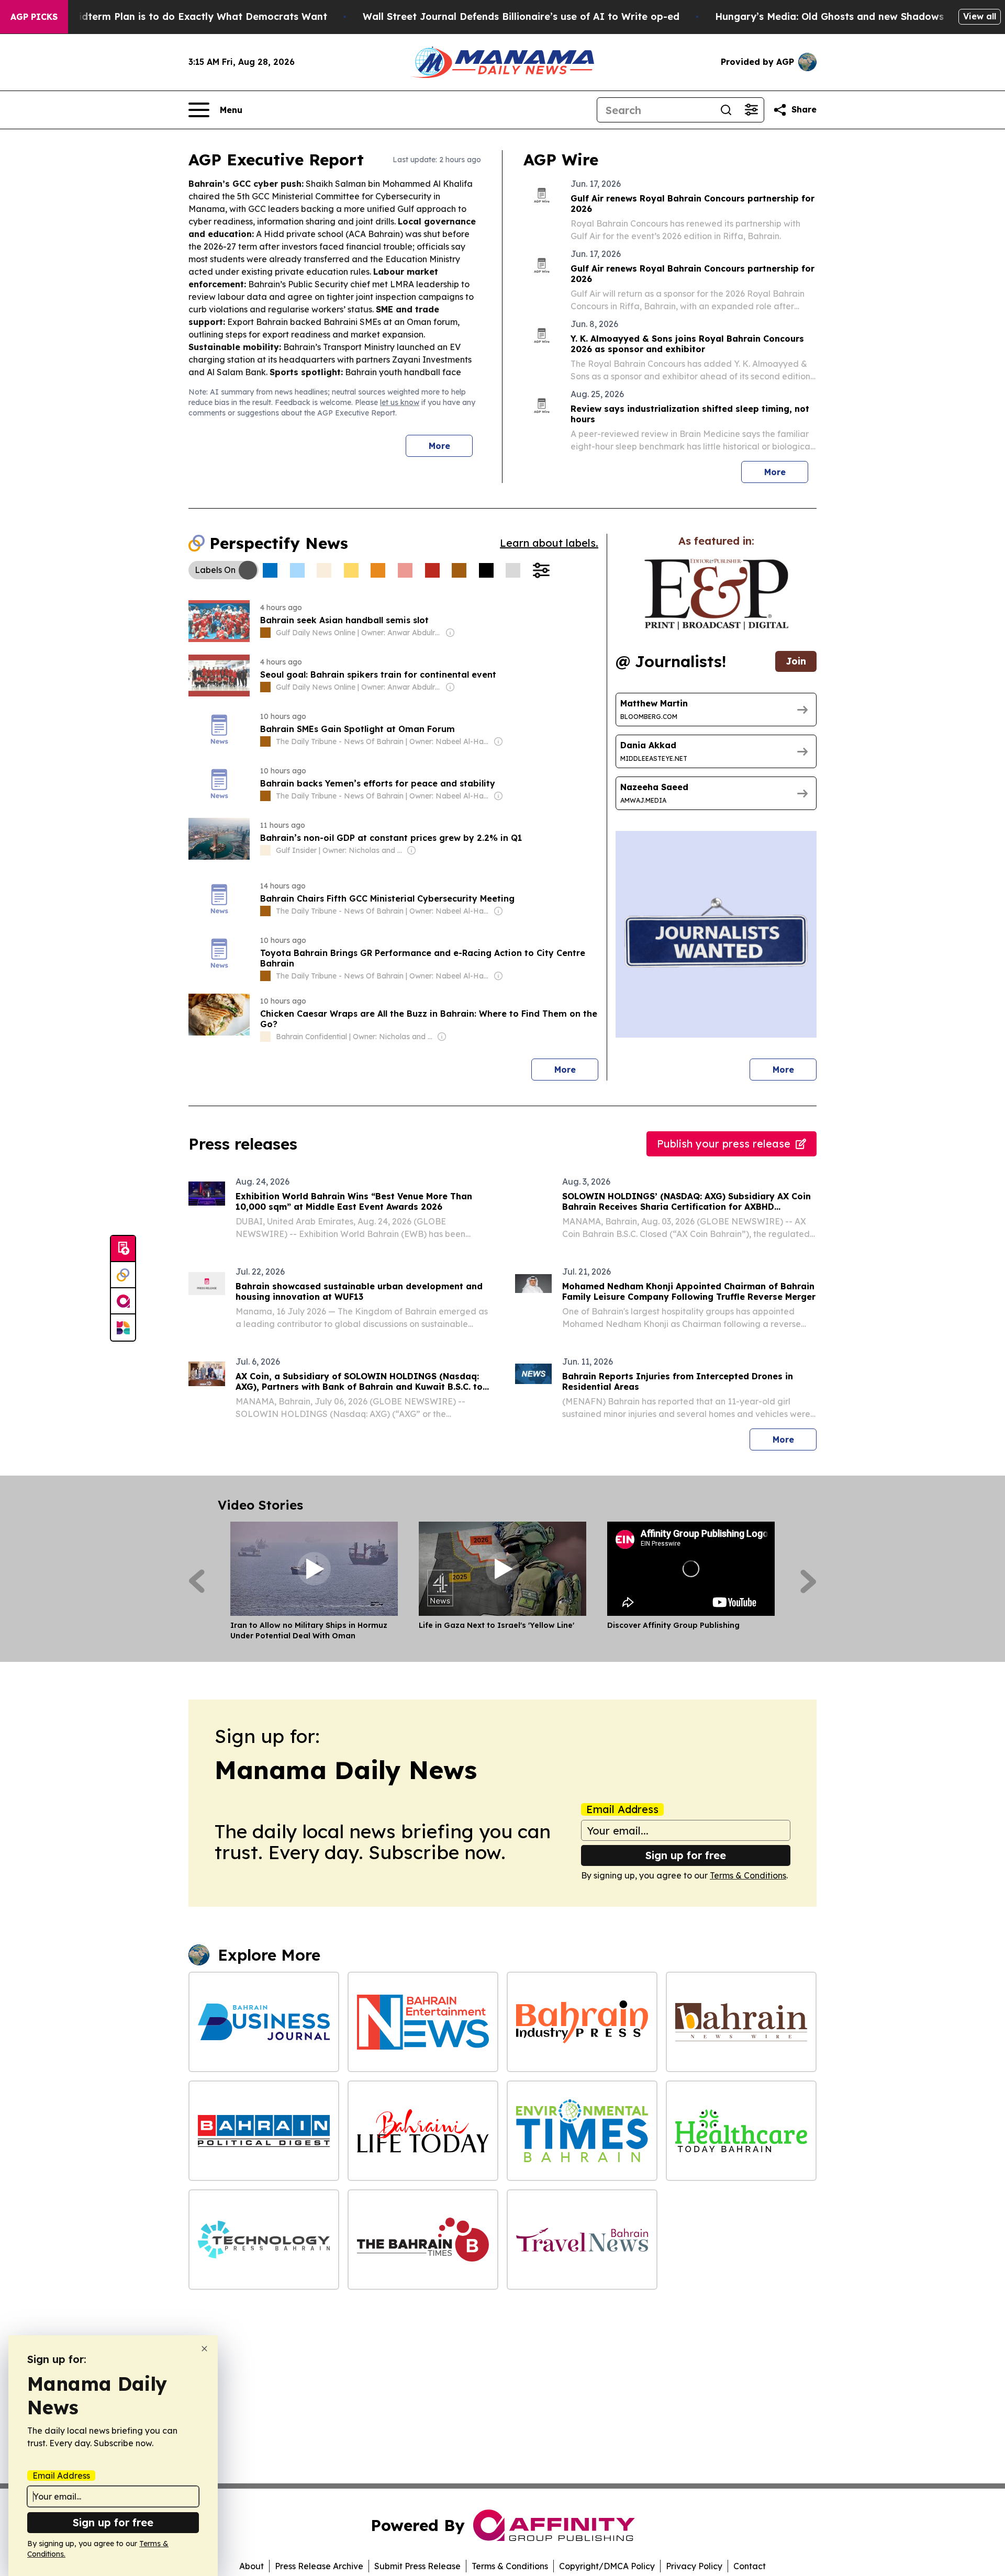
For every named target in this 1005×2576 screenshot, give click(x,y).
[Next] (808, 1581)
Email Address (622, 1809)
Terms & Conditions (748, 1875)
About (252, 2566)
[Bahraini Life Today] (423, 2131)
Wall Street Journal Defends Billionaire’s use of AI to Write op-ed (521, 16)
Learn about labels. (549, 543)
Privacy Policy (694, 2566)
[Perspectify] (123, 1275)
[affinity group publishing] (123, 1301)
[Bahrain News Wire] (741, 2022)
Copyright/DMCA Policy (607, 2566)
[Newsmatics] (123, 1328)
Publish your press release (724, 1144)
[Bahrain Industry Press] (582, 2022)
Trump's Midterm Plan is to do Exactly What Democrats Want (178, 16)
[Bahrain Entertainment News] (423, 2022)
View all (980, 16)
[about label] (265, 633)
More (439, 446)
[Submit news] (123, 1249)
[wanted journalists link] (716, 594)
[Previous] (197, 1581)
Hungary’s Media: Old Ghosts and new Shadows (829, 16)
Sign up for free (686, 1855)
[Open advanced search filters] (751, 110)
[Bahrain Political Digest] (264, 2131)
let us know (400, 402)
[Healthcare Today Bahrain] (741, 2131)
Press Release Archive (319, 2566)
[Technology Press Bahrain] (264, 2240)
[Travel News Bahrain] (582, 2240)
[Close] (204, 2349)
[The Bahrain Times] (423, 2240)
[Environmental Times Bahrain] (582, 2131)
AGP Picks (34, 17)
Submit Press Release (417, 2566)
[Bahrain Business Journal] (264, 2022)
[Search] (726, 110)
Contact (750, 2566)
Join (796, 661)
